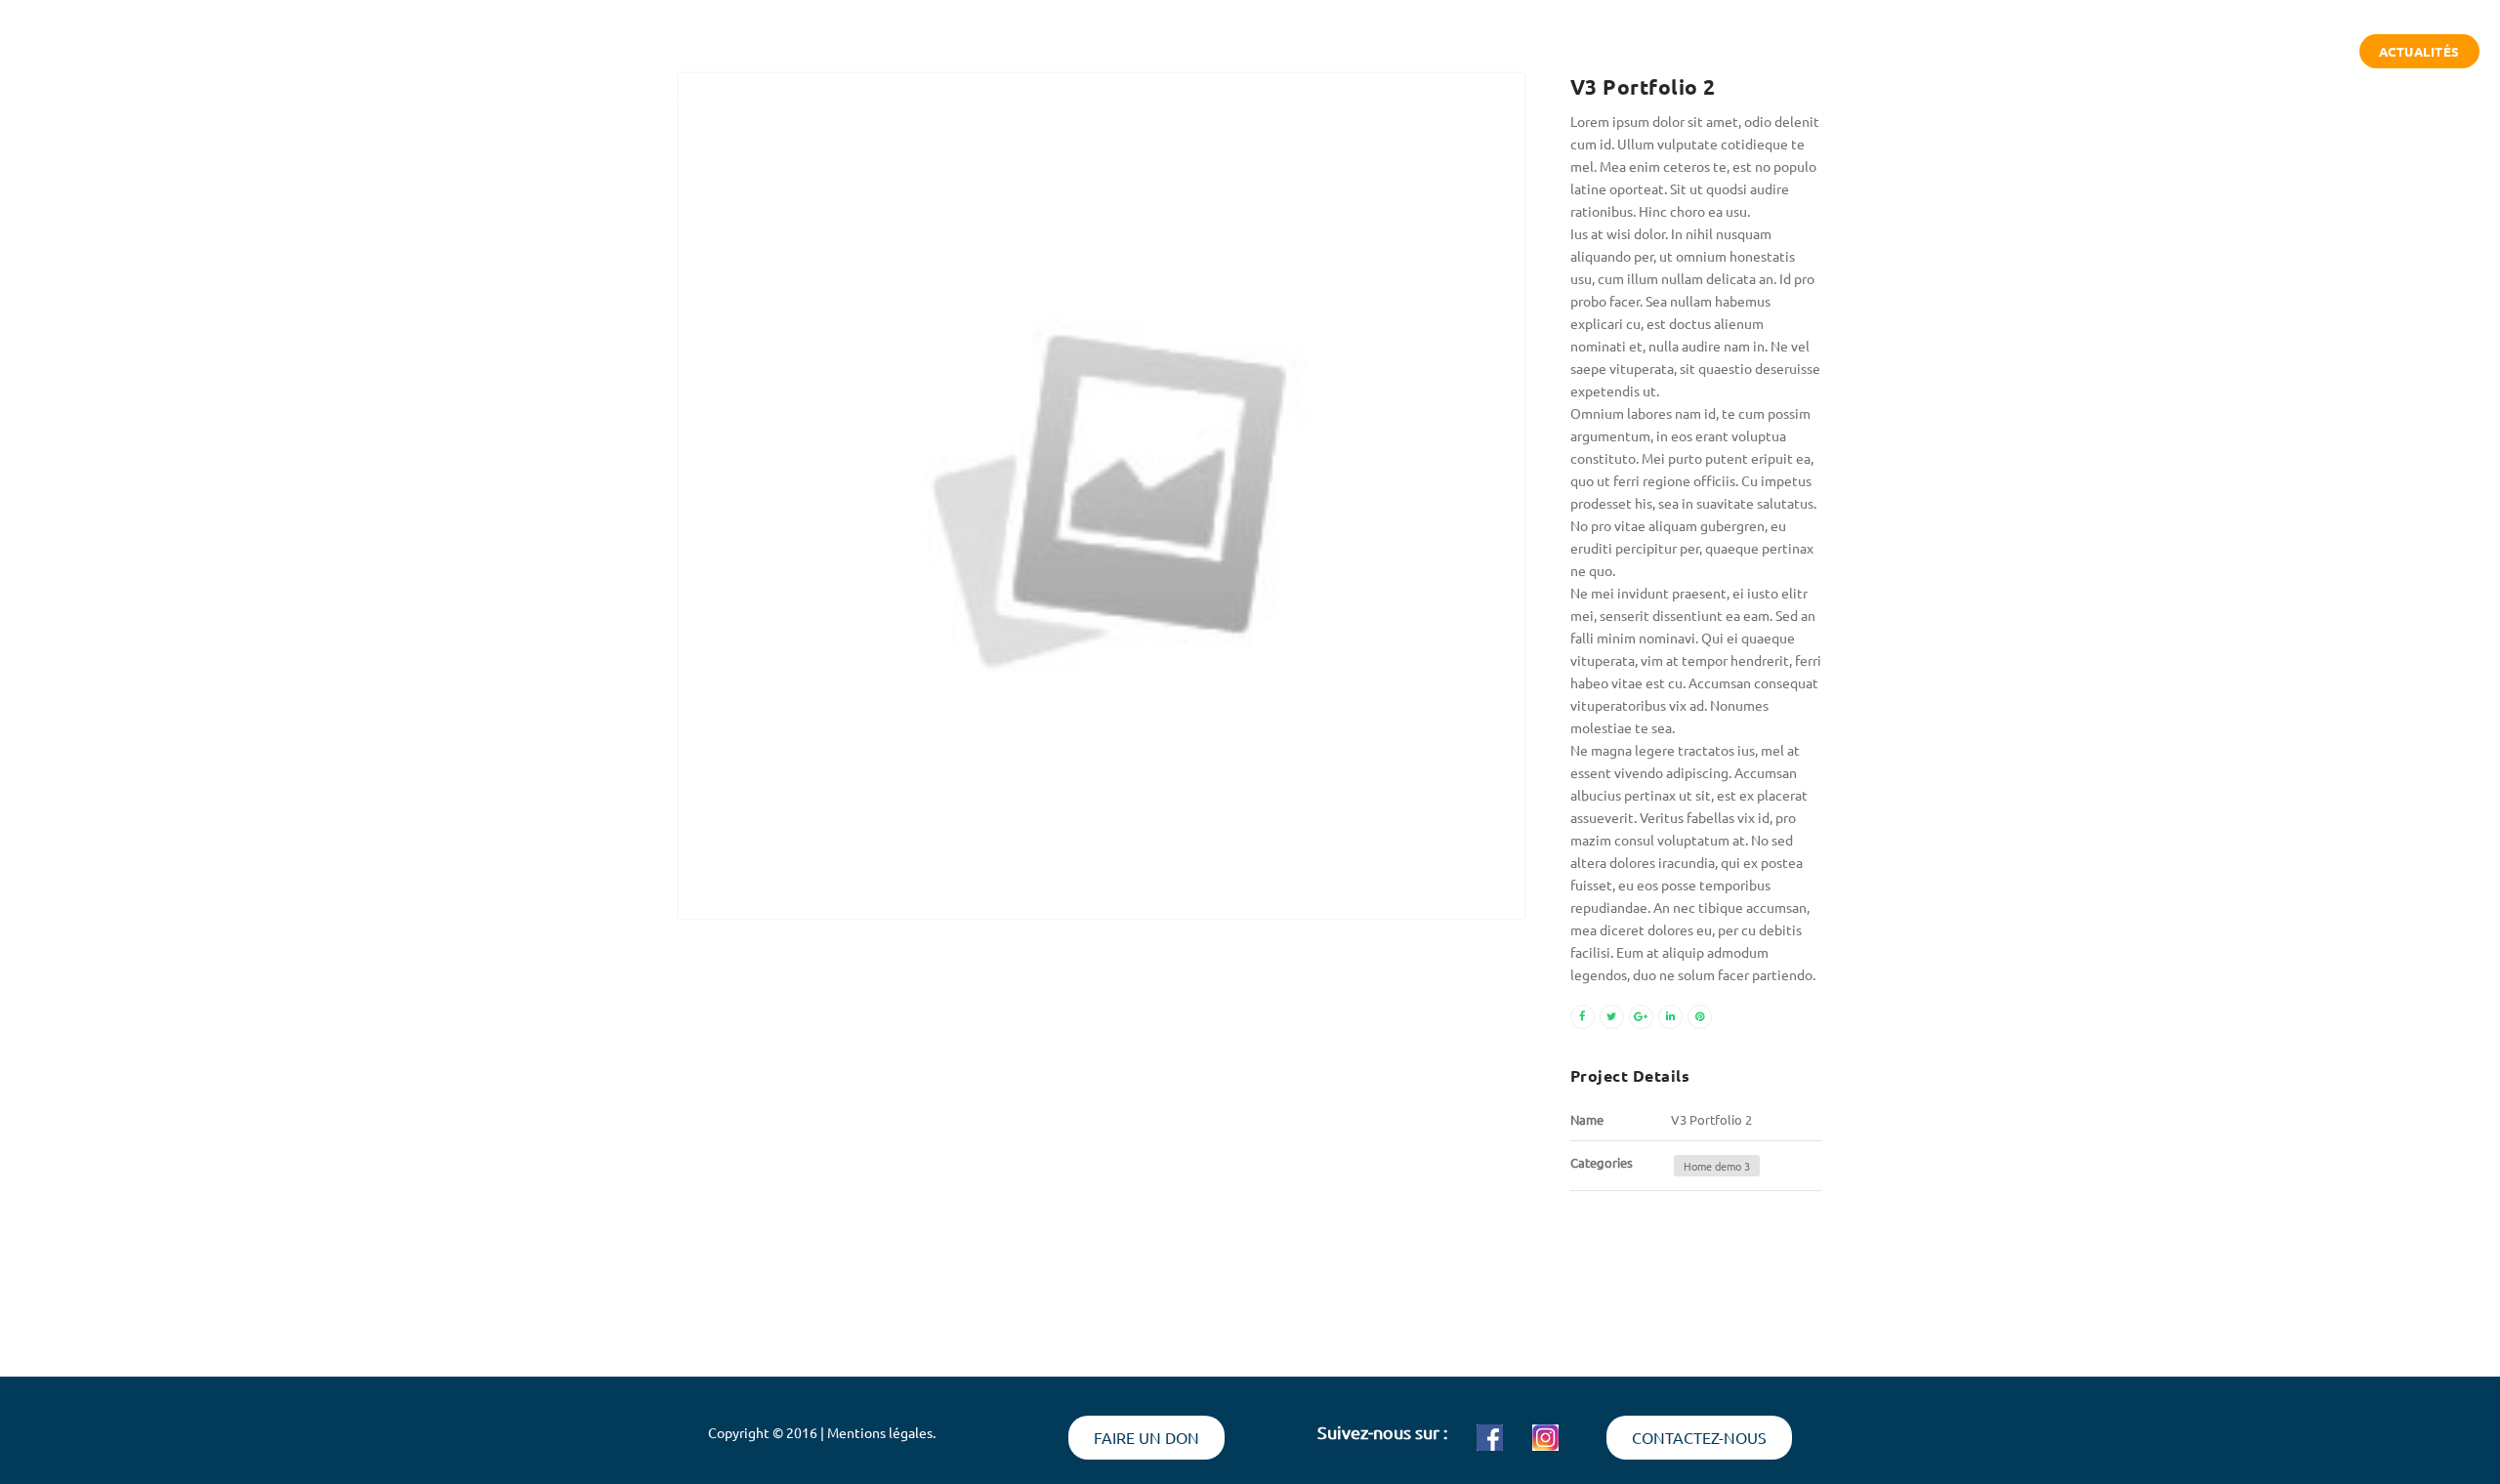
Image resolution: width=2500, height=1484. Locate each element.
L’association (1799, 52)
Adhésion (1923, 52)
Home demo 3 (1717, 1166)
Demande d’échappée (2076, 52)
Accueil (1683, 52)
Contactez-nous (1699, 1437)
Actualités (2419, 51)
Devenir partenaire (2266, 52)
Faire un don (1146, 1437)
